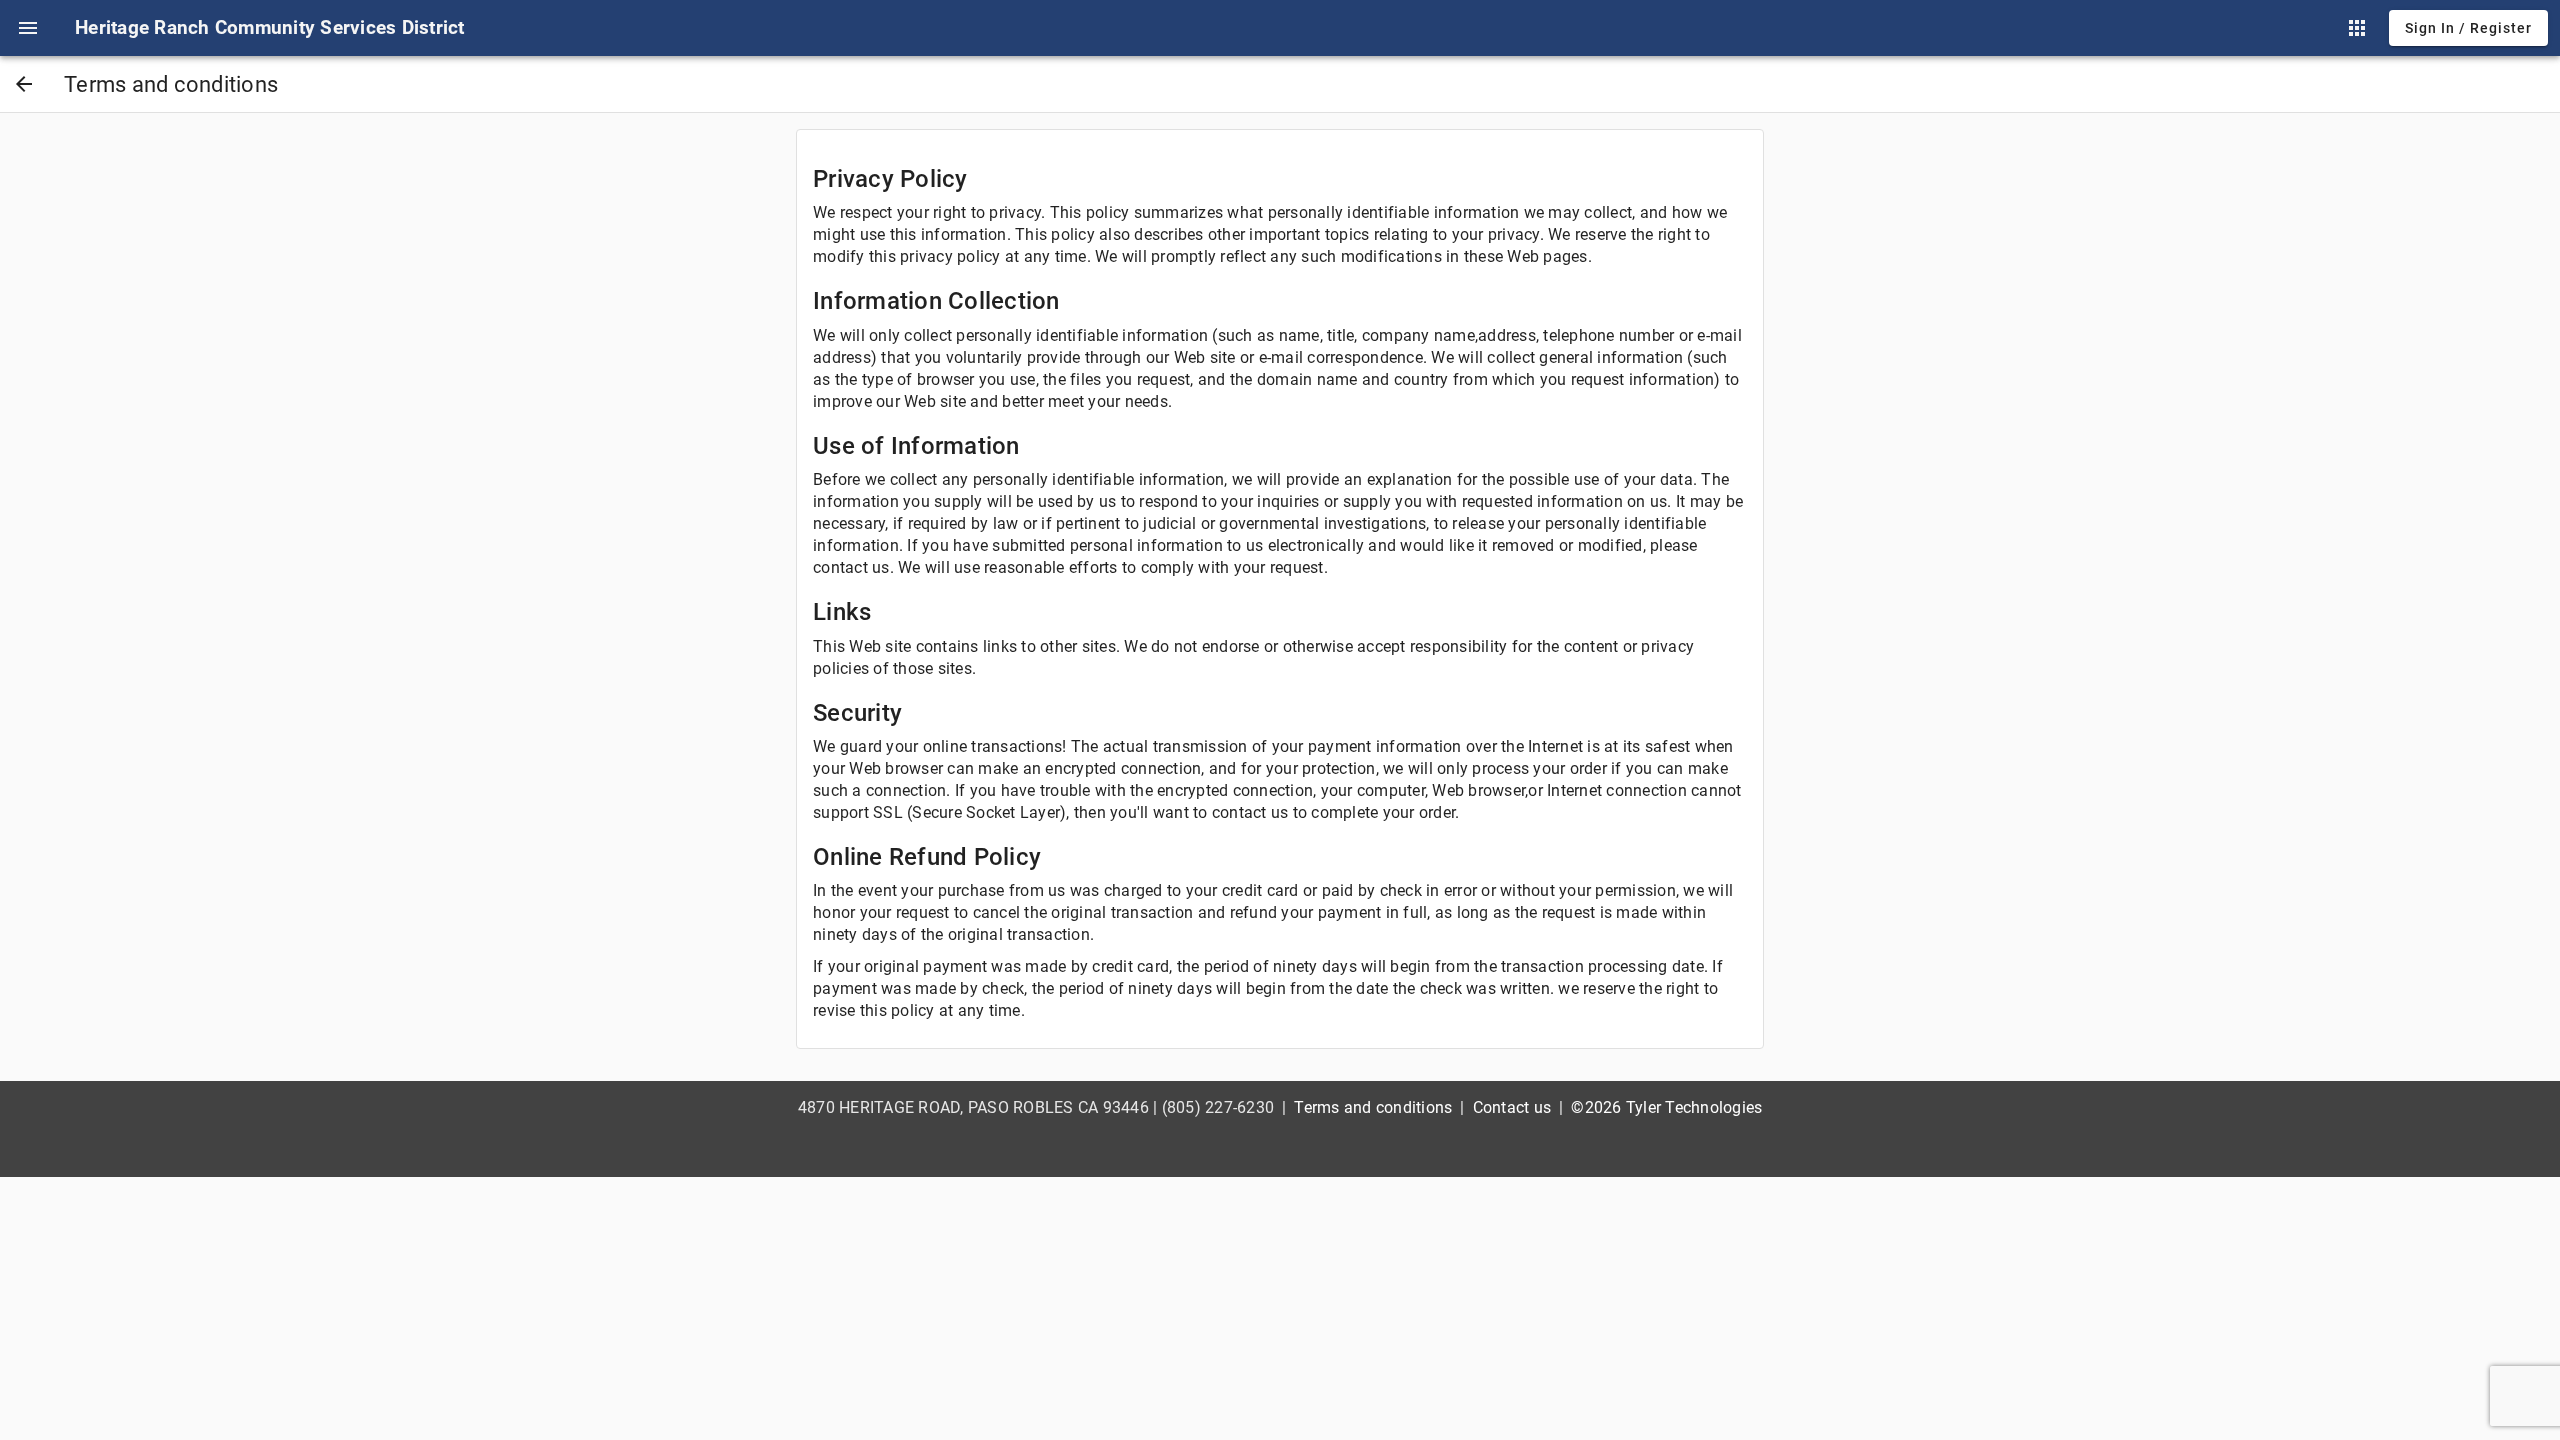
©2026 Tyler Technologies (1666, 1107)
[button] (28, 28)
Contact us (1512, 1107)
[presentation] (28, 28)
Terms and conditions (1373, 1107)
